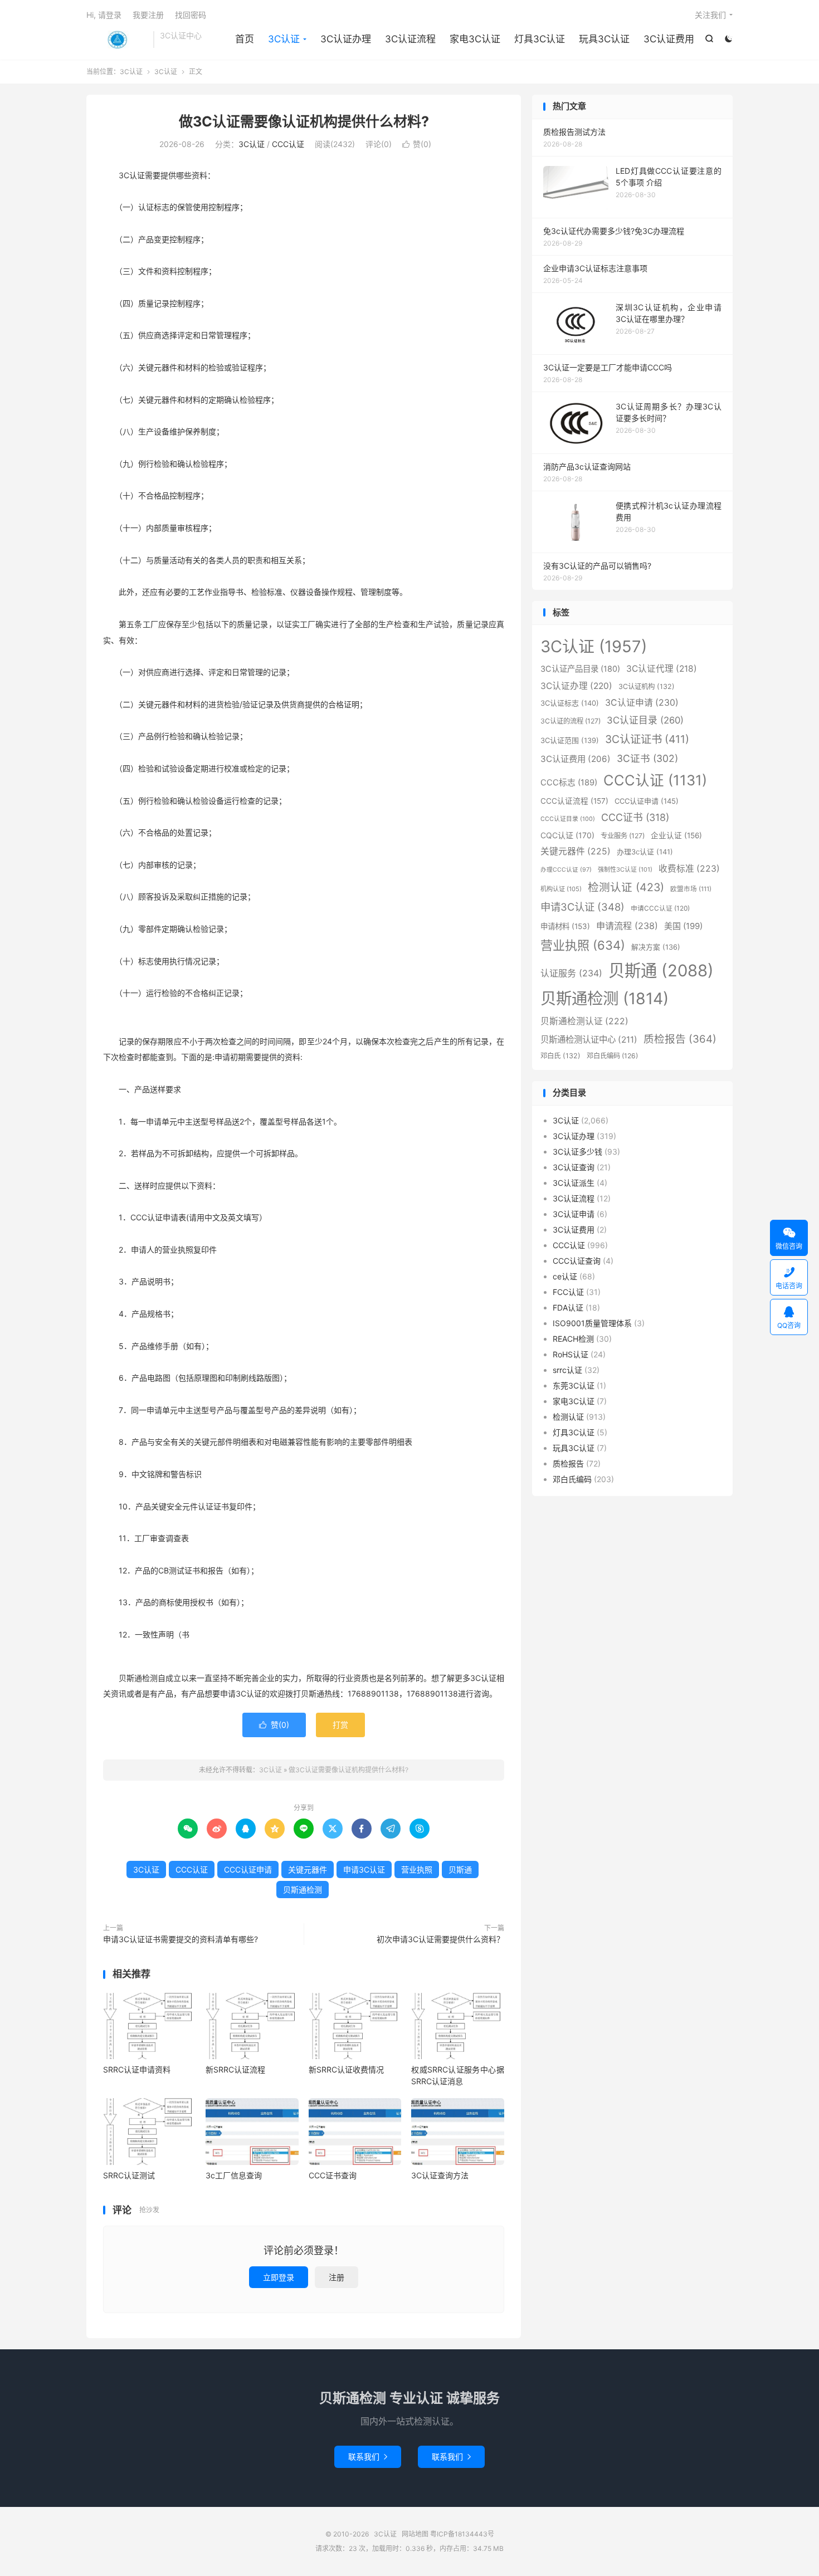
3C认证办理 (346, 39)
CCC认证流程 (574, 801)
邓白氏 (560, 1056)
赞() (417, 144)
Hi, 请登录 (104, 15)
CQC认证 (567, 835)
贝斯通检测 (303, 1890)
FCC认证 (568, 1292)
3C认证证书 (647, 739)
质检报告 (680, 1039)
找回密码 (191, 15)
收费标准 (689, 869)
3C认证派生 (574, 1183)
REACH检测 (573, 1339)
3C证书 (647, 758)
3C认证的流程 (571, 721)
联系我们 (368, 2457)
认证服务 (571, 973)
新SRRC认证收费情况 (346, 2069)
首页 (245, 39)
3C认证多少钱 (577, 1152)
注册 (337, 2277)
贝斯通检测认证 (584, 1021)
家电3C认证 (475, 39)
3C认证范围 (570, 740)
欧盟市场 (691, 889)
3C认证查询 (574, 1167)
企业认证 (676, 835)
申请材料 (565, 926)
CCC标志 (569, 783)
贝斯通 (460, 1869)
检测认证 (626, 887)
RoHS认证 (571, 1354)
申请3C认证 (364, 1869)
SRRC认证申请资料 (137, 2069)
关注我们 (710, 15)
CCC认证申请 (248, 1869)
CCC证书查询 (333, 2175)
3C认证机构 (647, 686)
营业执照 (417, 1869)
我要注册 (148, 15)
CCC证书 (635, 817)
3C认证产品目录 (580, 669)
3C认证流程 (410, 39)
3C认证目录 (645, 720)
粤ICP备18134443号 (462, 2534)
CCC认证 (288, 144)
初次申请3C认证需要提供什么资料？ (440, 1939)
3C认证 (117, 40)
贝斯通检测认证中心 (589, 1040)
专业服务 (623, 836)
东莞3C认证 (574, 1385)
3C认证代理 (662, 669)
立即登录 (279, 2277)
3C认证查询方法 (440, 2175)
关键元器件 (308, 1869)
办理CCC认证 (566, 870)
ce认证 (565, 1276)
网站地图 (415, 2534)
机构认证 (561, 889)
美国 (683, 926)
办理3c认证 (645, 852)
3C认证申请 (642, 703)
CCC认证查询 (577, 1261)
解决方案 (656, 947)
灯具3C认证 (540, 39)
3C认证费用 (669, 39)
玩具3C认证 (604, 39)
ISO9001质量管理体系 (592, 1323)
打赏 (340, 1725)
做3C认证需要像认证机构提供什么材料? (304, 121)
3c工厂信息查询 (234, 2175)
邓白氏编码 (612, 1056)
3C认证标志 (570, 703)
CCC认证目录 (568, 819)
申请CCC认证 (660, 908)
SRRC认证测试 (129, 2175)
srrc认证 (567, 1370)
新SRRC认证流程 (235, 2069)
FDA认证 (568, 1307)
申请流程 (627, 926)
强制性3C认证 (625, 869)
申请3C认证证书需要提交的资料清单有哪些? (181, 1939)
